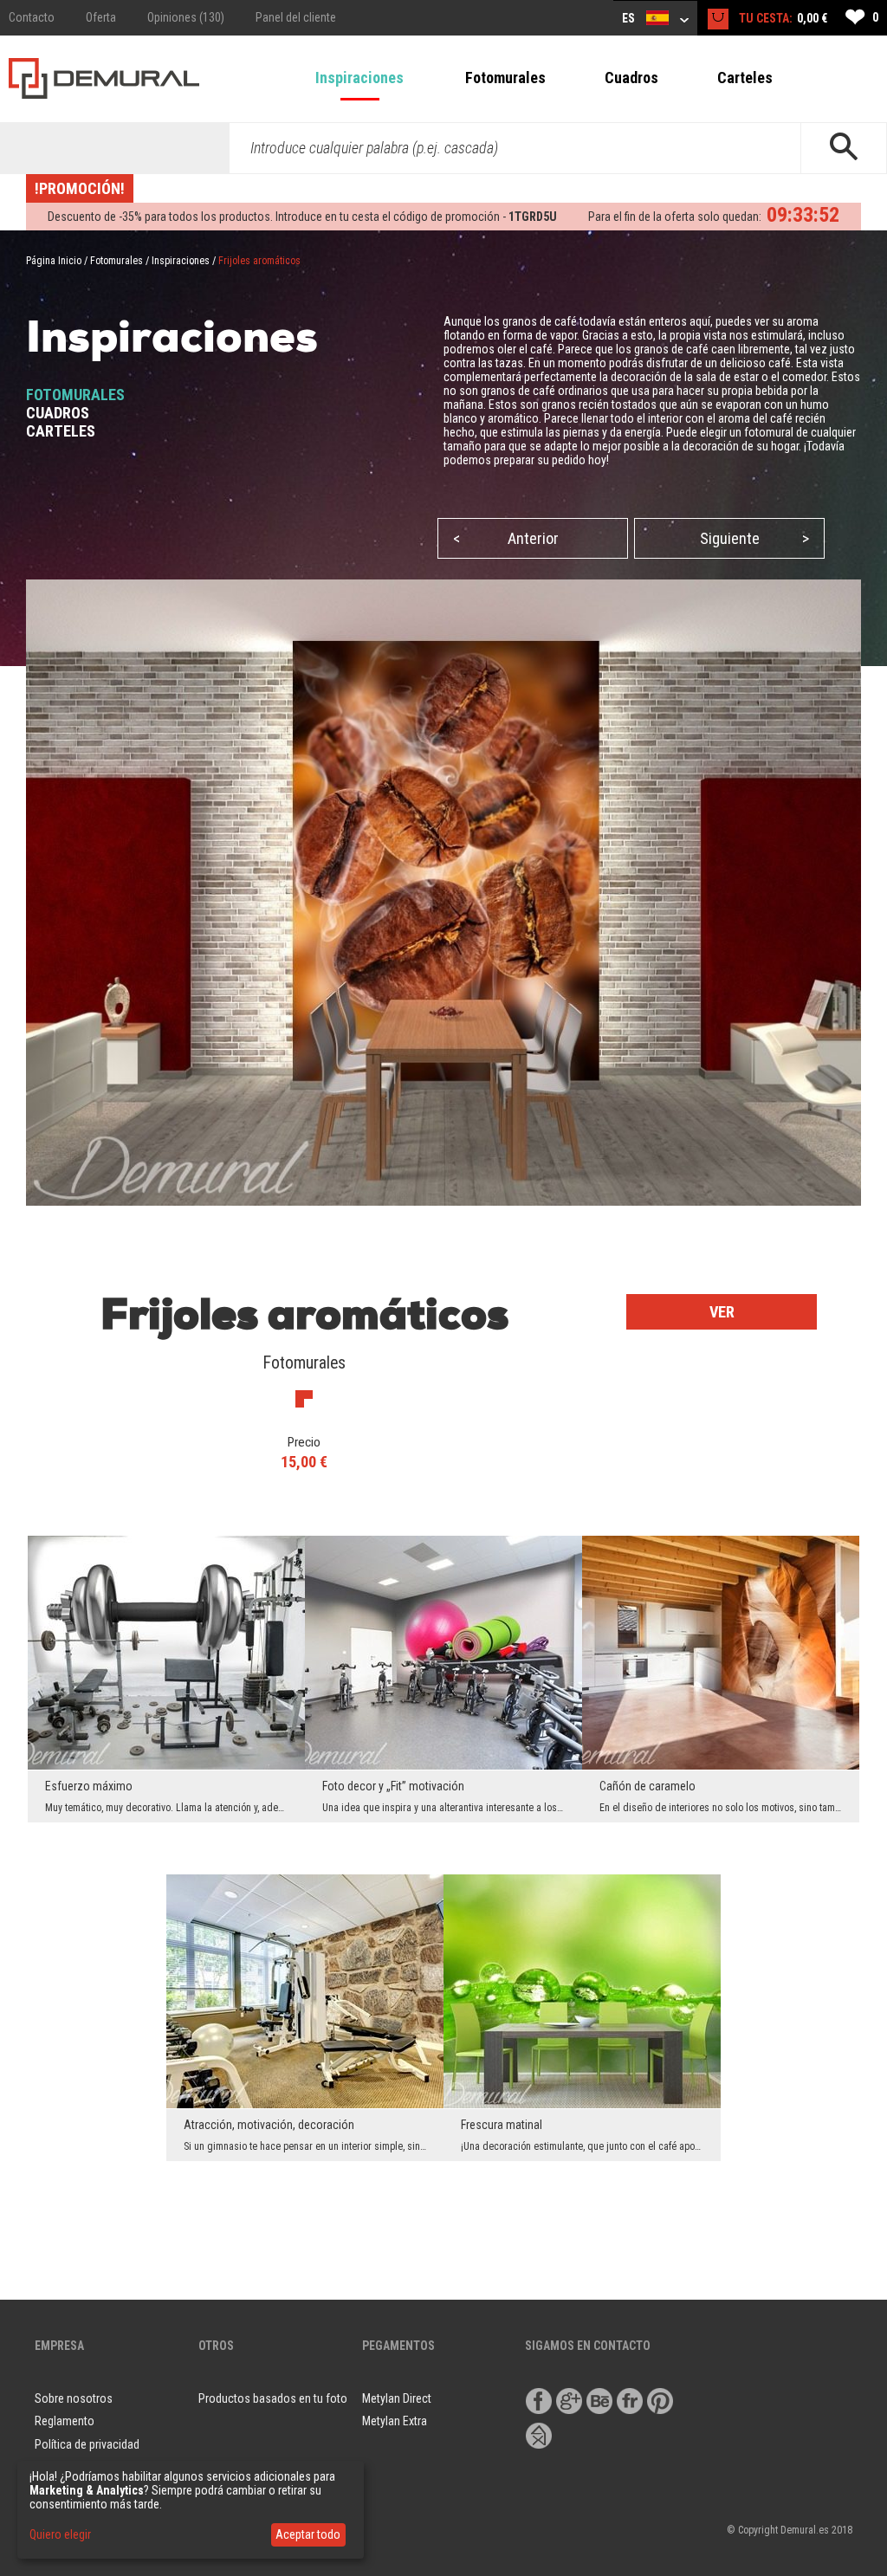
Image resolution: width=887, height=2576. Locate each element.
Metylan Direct (397, 2398)
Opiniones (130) (186, 17)
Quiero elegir (60, 2534)
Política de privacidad (87, 2444)
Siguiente (755, 538)
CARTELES (61, 431)
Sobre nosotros (74, 2398)
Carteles (745, 78)
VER (722, 1312)
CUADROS (58, 413)
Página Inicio (54, 261)
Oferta (101, 17)
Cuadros (631, 78)
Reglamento (65, 2421)
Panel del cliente (296, 17)
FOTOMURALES (75, 395)
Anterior (506, 538)
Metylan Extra (395, 2421)
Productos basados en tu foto (273, 2398)
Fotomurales (505, 78)
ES (630, 18)
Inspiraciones (359, 78)
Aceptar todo (308, 2534)
